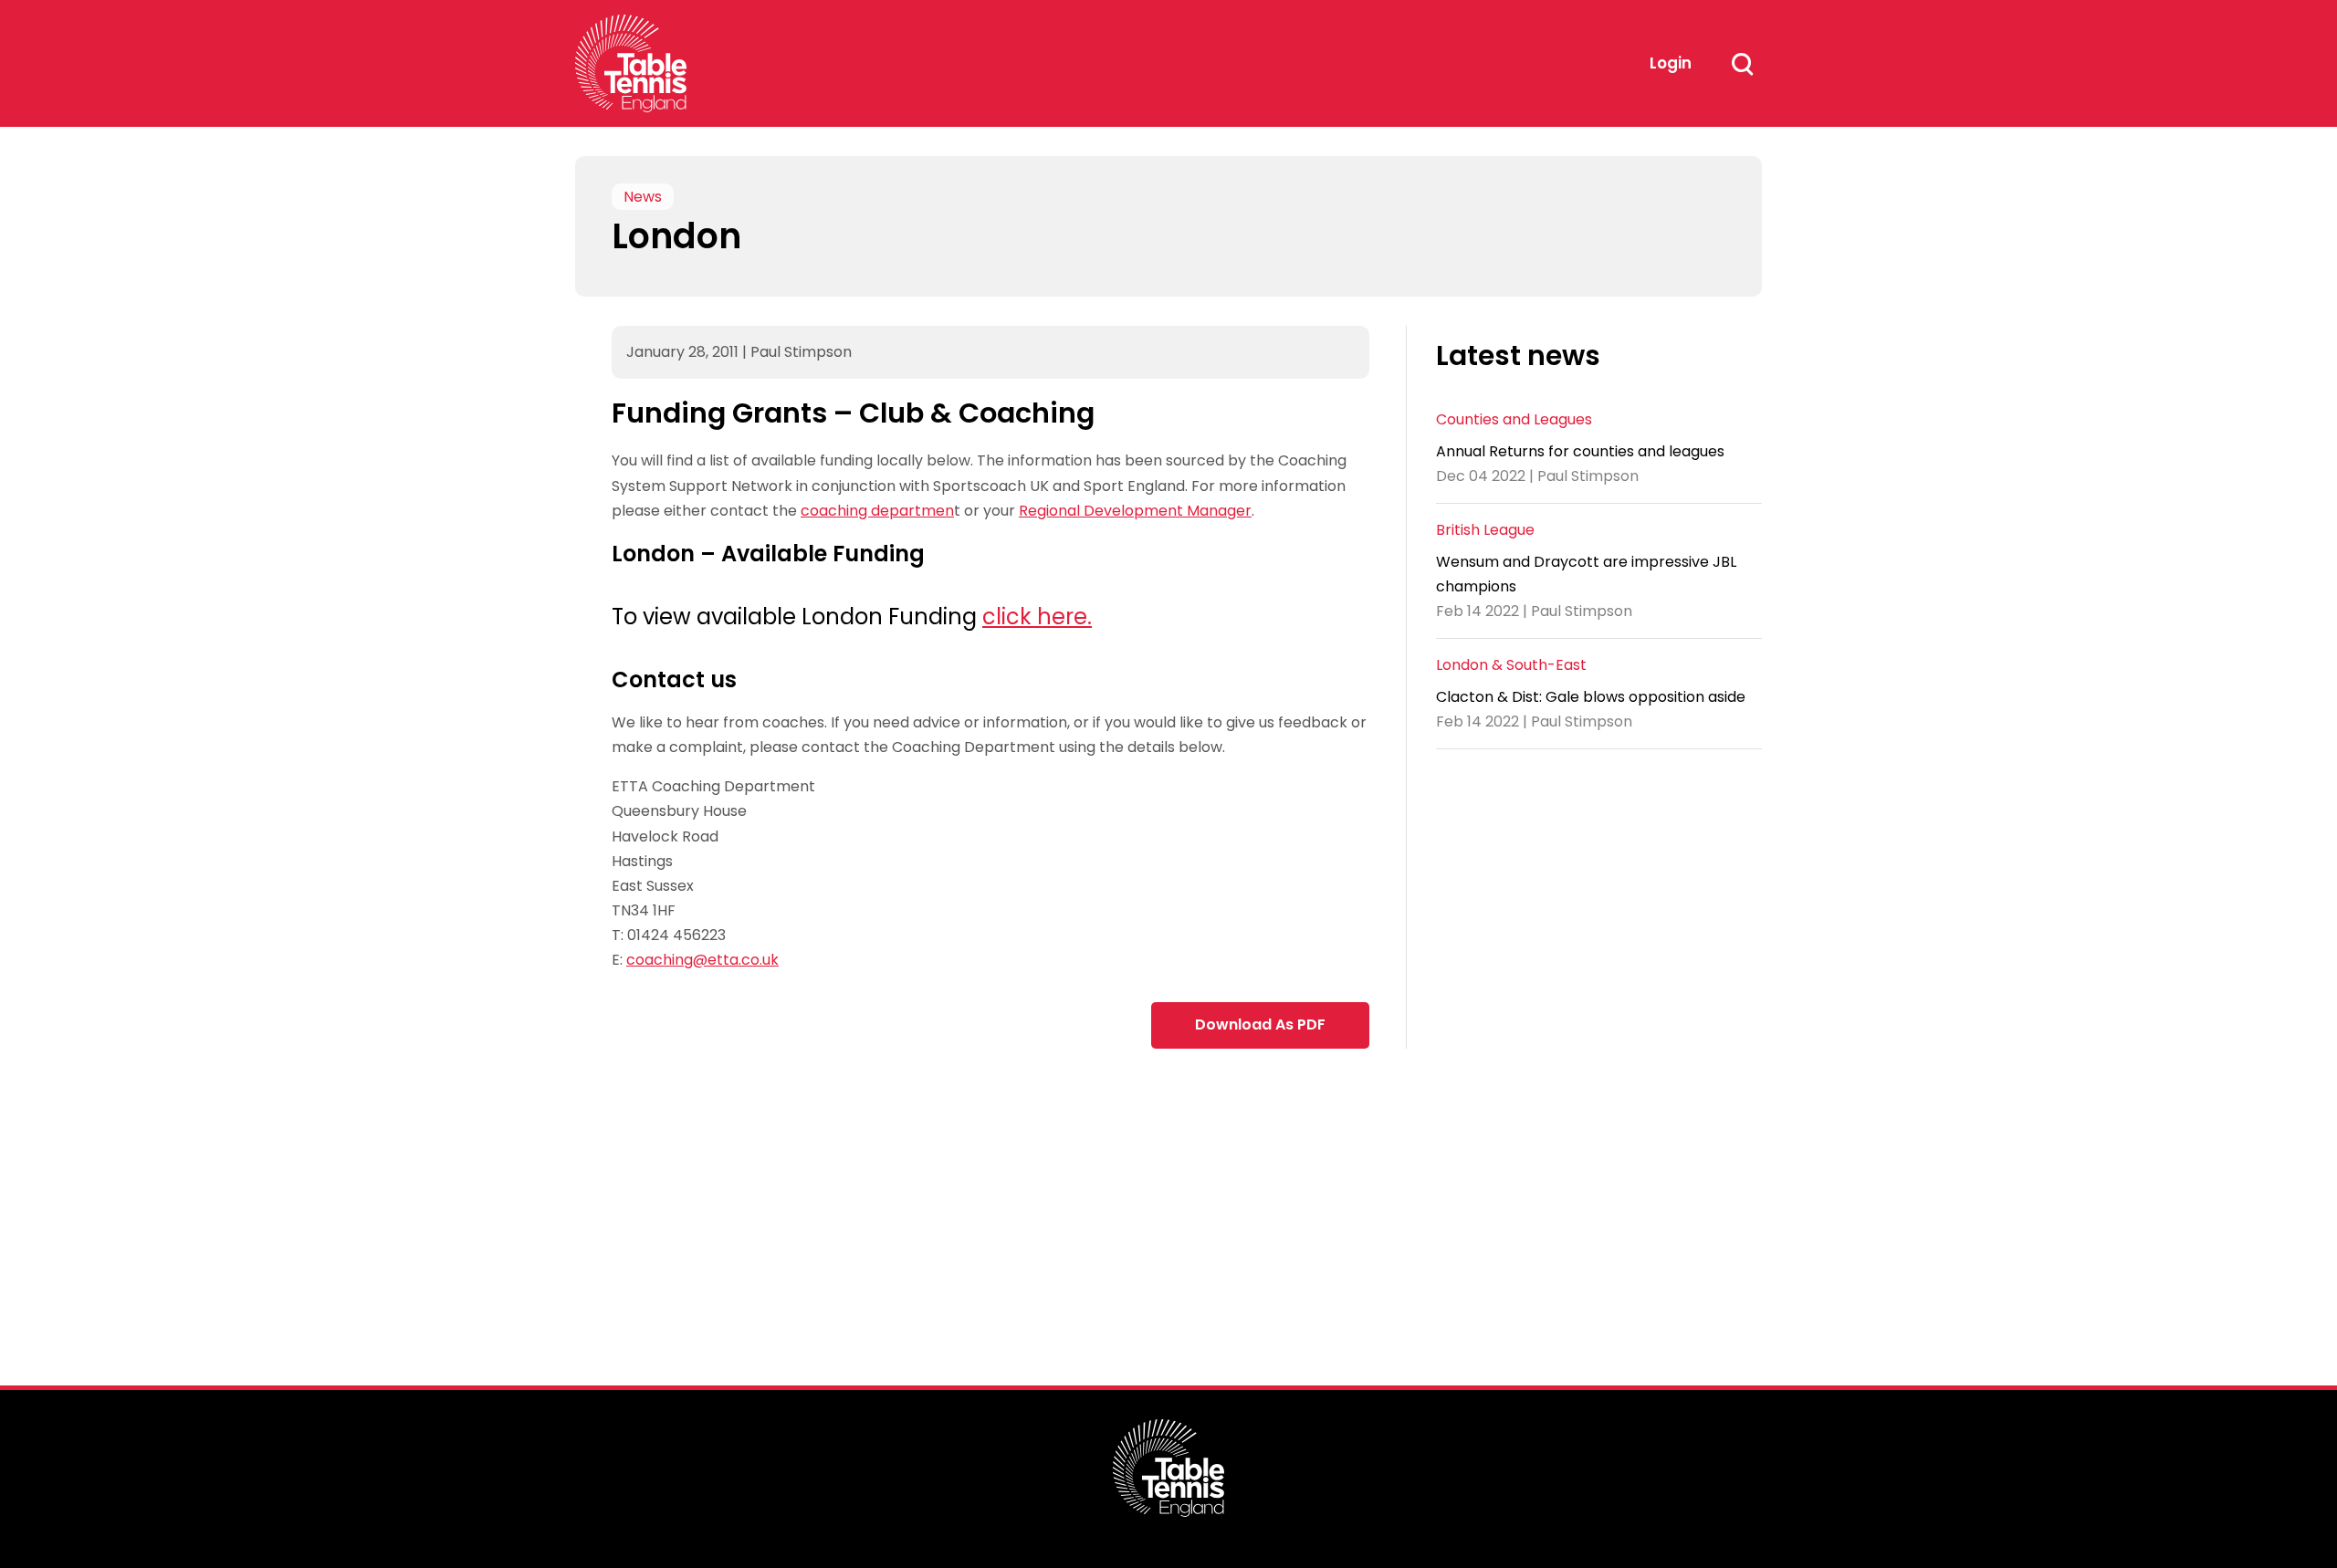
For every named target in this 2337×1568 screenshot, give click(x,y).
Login (1671, 63)
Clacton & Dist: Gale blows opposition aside (1591, 697)
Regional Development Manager (1135, 511)
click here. (1037, 617)
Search (1742, 64)
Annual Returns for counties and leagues (1580, 451)
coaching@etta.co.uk (702, 960)
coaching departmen (877, 511)
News (643, 197)
